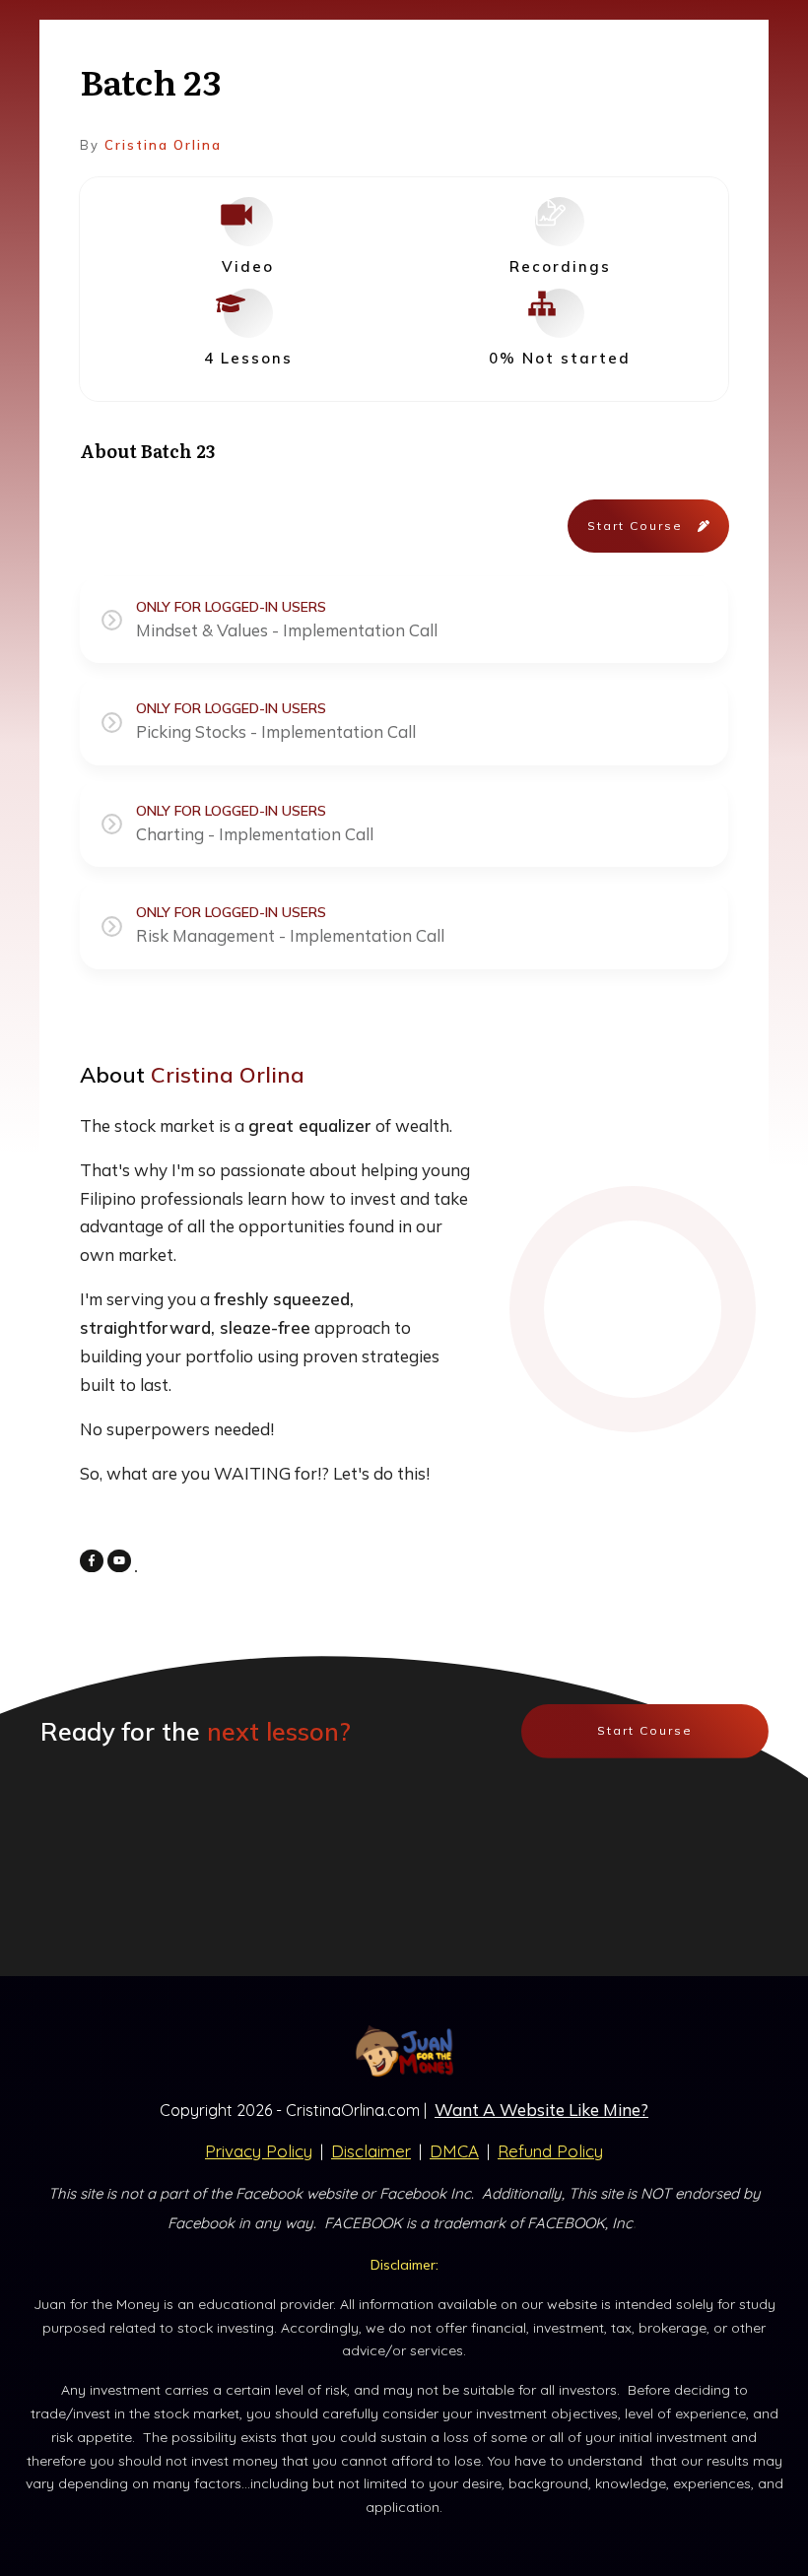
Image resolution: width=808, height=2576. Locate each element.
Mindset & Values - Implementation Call (287, 630)
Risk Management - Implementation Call (290, 935)
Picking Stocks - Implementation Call (276, 731)
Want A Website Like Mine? (541, 2110)
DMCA (454, 2151)
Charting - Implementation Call (255, 834)
